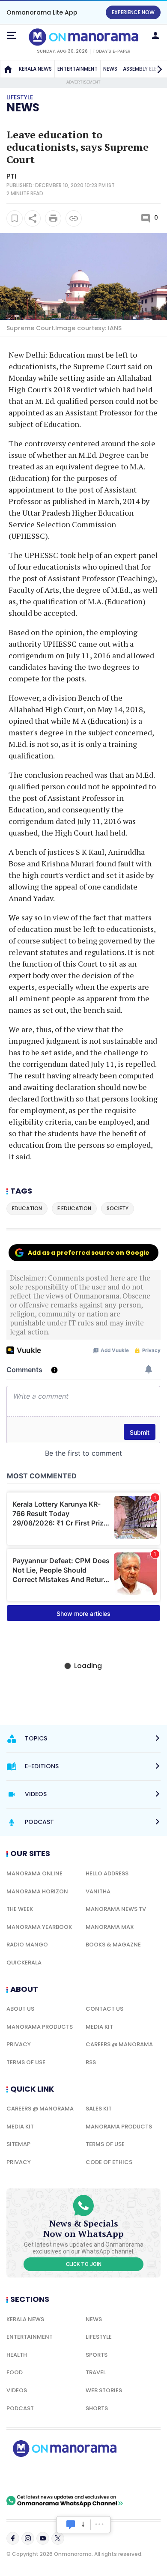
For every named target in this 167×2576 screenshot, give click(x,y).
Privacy (19, 2044)
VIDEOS (17, 2390)
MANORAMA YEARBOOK (39, 1927)
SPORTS (97, 2355)
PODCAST (20, 2408)
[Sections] (12, 36)
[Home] (8, 69)
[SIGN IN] (155, 36)
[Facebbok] (13, 2538)
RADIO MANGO (27, 1945)
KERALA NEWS (35, 69)
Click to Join (84, 2264)
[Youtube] (43, 2538)
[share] (33, 218)
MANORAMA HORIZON (37, 1891)
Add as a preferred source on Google (89, 1253)
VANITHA (98, 1891)
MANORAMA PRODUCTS (40, 2027)
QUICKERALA (24, 1963)
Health (17, 2355)
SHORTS (97, 2408)
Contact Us (104, 2009)
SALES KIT (99, 2109)
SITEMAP (18, 2144)
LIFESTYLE (99, 2337)
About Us (20, 2009)
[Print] (53, 218)
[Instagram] (28, 2538)
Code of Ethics (109, 2162)
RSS (91, 2062)
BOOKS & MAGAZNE (113, 1945)
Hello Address (107, 1873)
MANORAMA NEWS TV (116, 1909)
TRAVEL (96, 2372)
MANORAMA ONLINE (34, 1873)
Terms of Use (26, 2062)
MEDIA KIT (99, 2027)
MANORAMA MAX (110, 1927)
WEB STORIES (104, 2390)
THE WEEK (20, 1909)
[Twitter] (58, 2538)
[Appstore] (94, 2476)
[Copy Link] (74, 218)
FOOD (15, 2372)
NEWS (110, 69)
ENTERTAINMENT (78, 69)
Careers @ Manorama (119, 2044)
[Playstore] (34, 2476)
